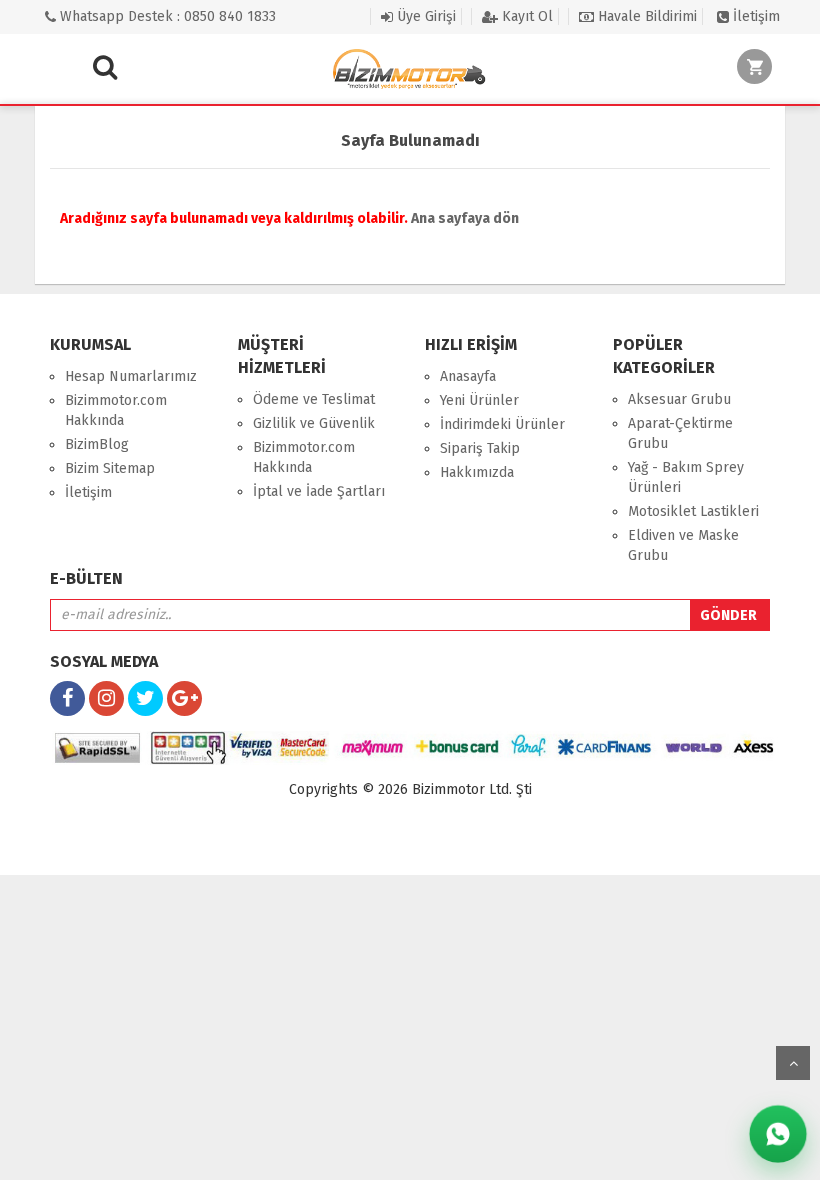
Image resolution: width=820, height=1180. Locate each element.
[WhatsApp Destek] (778, 1134)
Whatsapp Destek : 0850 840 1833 (166, 16)
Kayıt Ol (525, 16)
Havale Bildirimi (645, 16)
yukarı (793, 1063)
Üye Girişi (424, 16)
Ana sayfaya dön (465, 218)
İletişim (754, 16)
